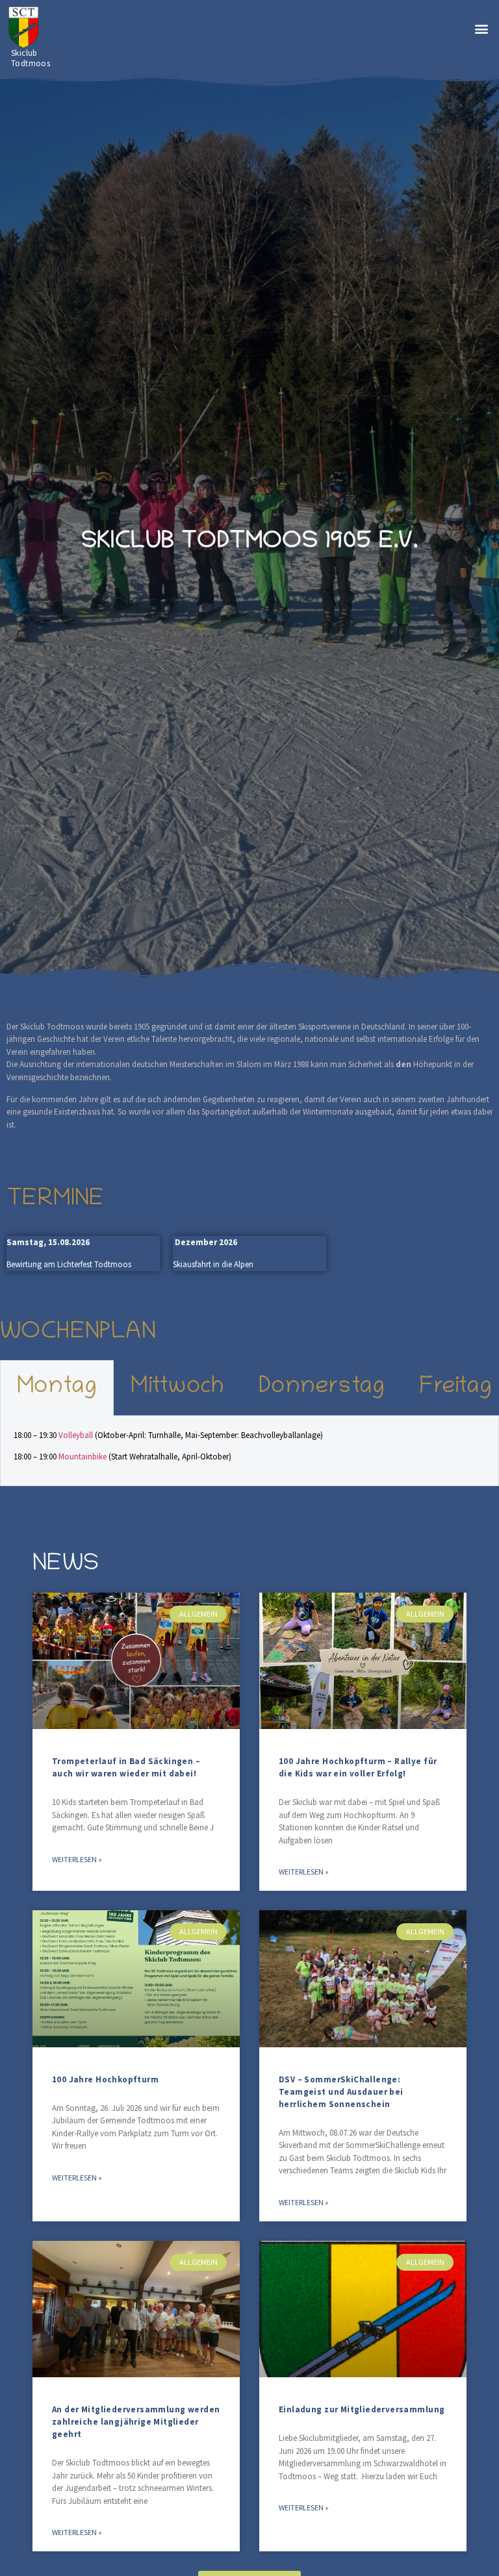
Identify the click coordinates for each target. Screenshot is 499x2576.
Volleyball (77, 1435)
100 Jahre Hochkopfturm (105, 2079)
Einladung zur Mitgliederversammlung (362, 2409)
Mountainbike (83, 1457)
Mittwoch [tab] (177, 1388)
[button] (482, 28)
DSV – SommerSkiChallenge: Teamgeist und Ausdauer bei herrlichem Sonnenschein (341, 2092)
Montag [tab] (57, 1388)
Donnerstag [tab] (322, 1388)
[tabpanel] (249, 1451)
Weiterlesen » (77, 1859)
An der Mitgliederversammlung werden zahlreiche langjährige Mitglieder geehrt (136, 2422)
